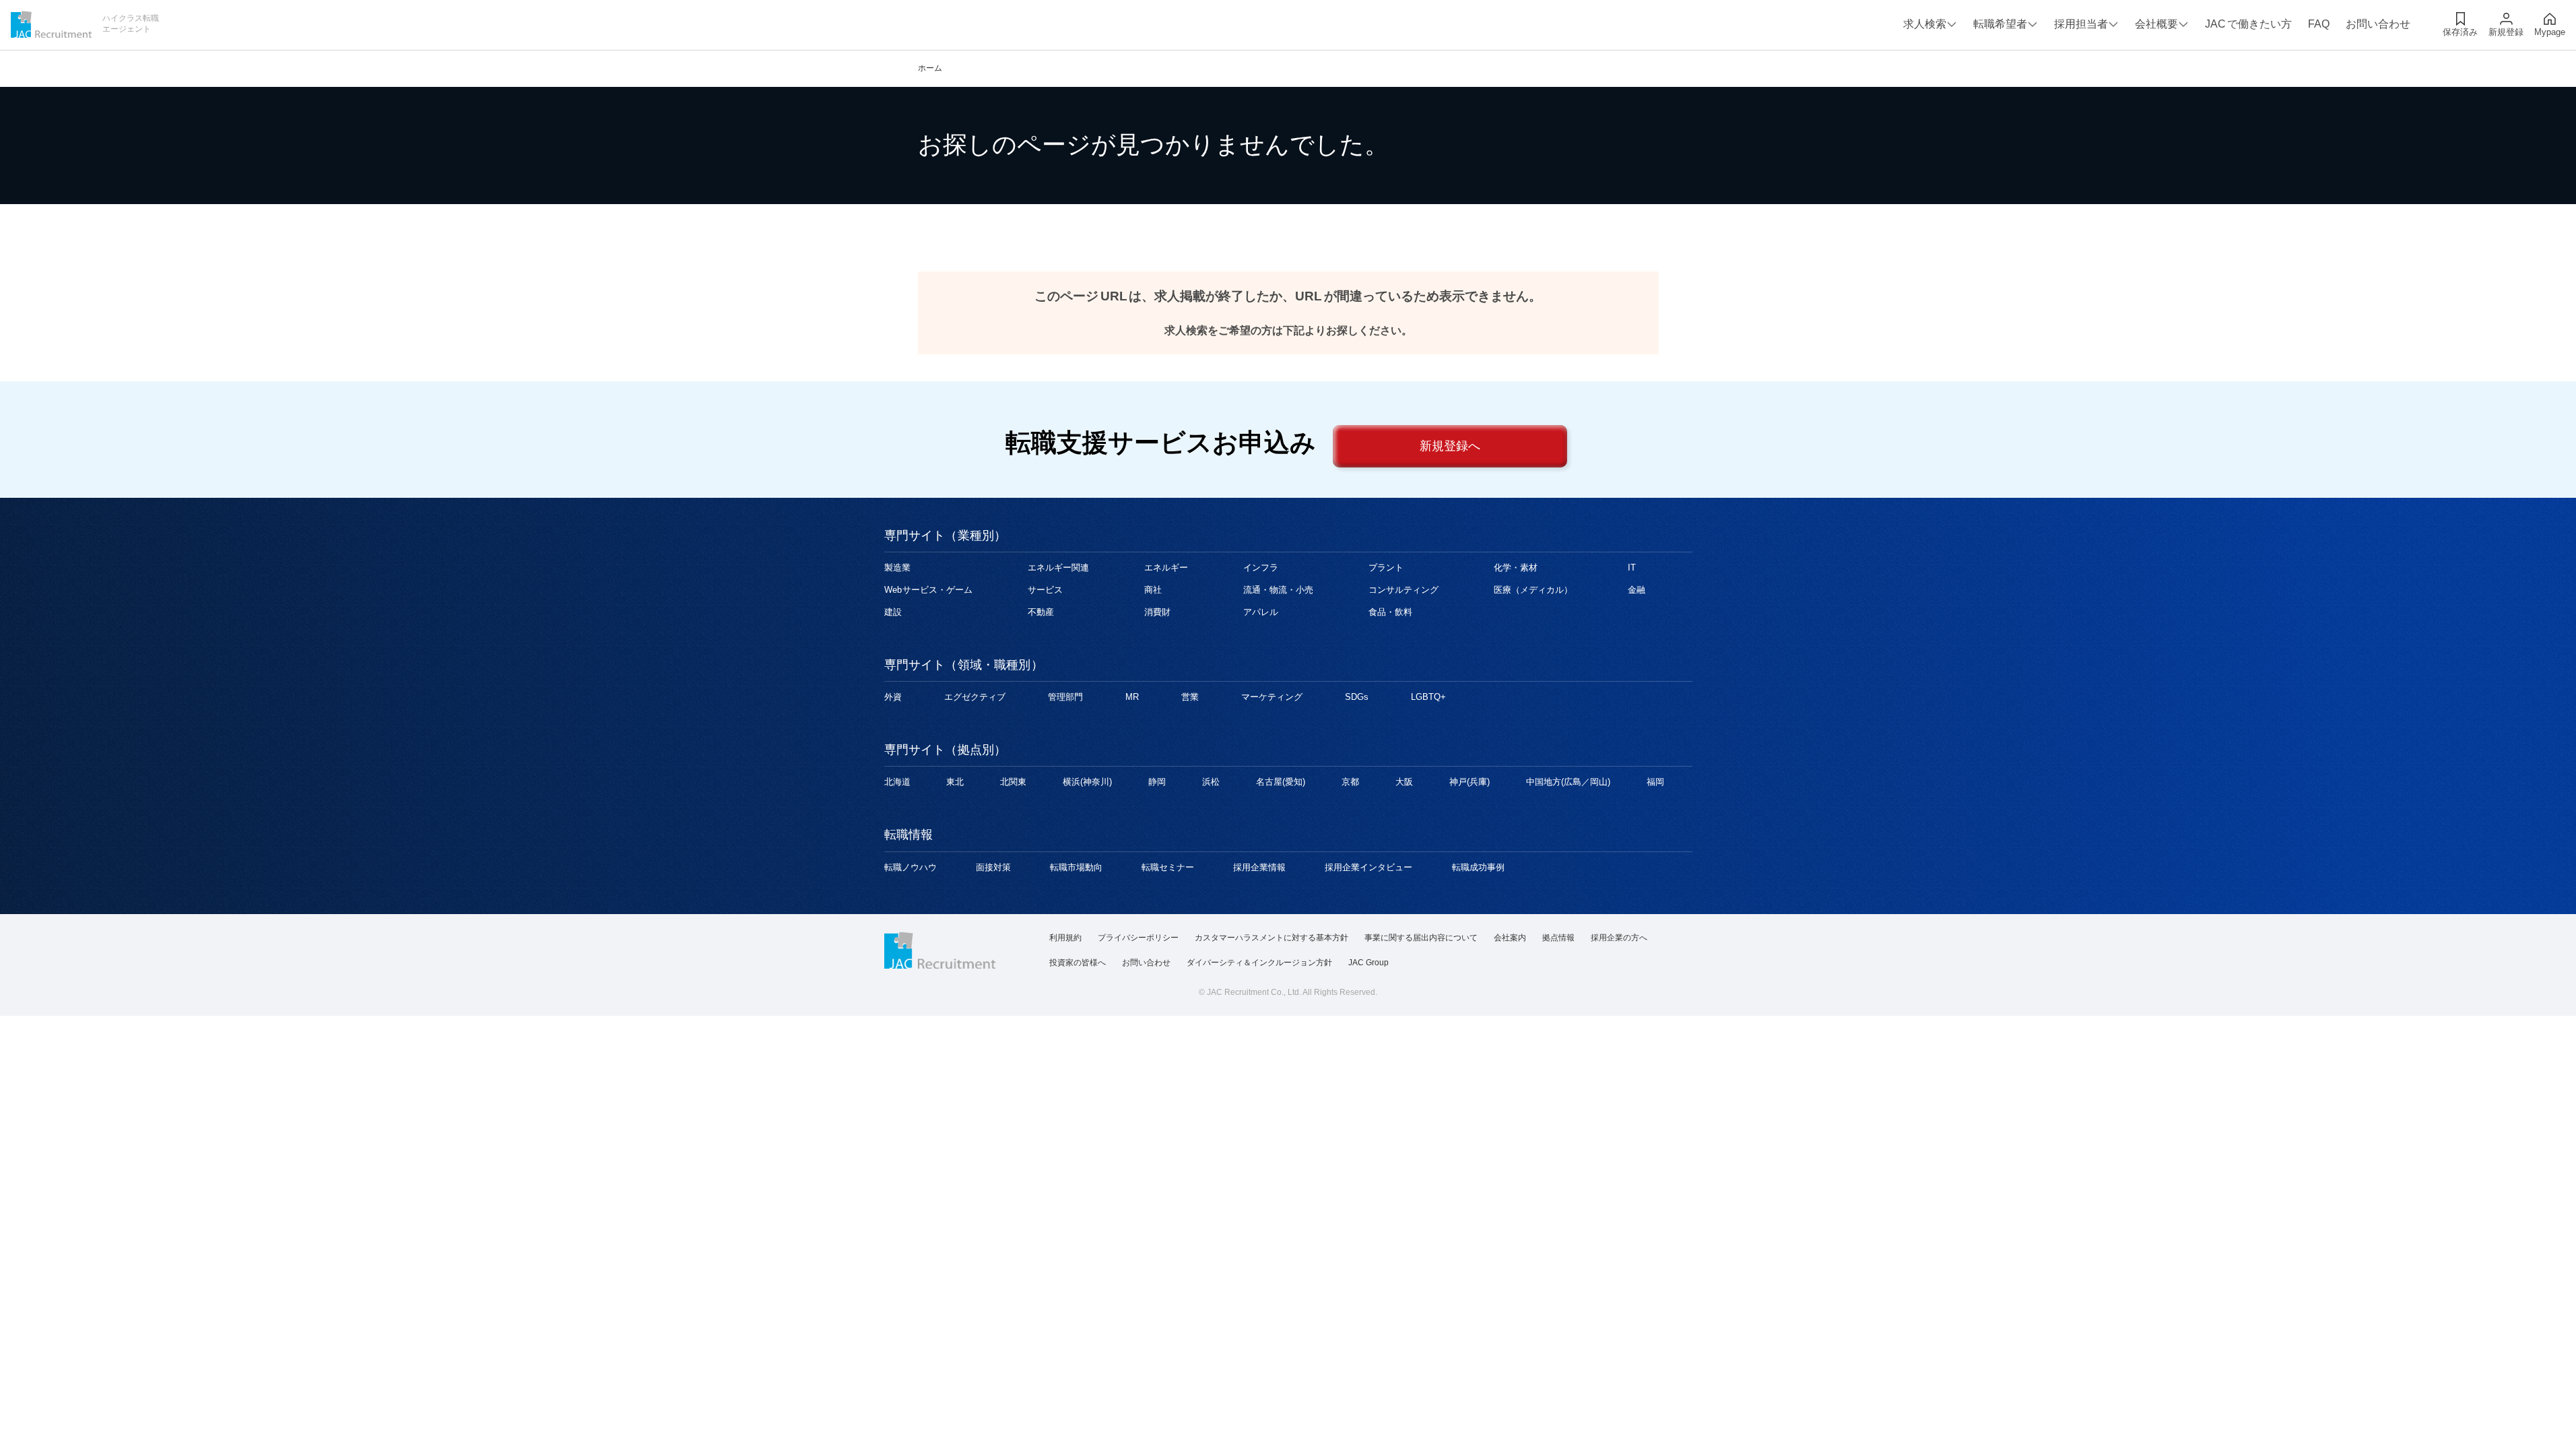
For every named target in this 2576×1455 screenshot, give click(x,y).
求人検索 (1925, 24)
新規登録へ (1450, 446)
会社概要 (2156, 24)
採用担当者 (2081, 24)
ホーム (930, 68)
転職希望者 (2000, 24)
